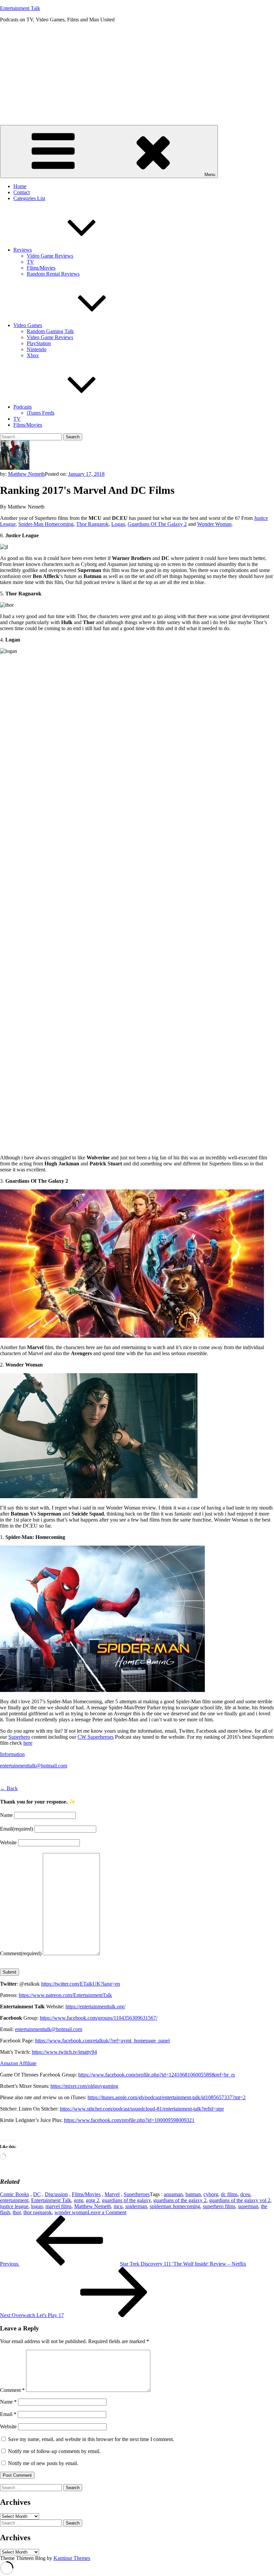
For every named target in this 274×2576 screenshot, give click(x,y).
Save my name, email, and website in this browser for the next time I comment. (91, 2439)
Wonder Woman (214, 524)
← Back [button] (9, 1788)
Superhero (19, 1737)
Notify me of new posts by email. (43, 2463)
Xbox (33, 355)
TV (30, 262)
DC (37, 2194)
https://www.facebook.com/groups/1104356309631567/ (99, 2018)
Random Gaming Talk (50, 331)
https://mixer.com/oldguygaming (84, 2086)
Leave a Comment (107, 2212)
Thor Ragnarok (92, 524)
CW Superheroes (96, 1737)
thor (17, 2212)
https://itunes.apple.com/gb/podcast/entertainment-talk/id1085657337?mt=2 (167, 2097)
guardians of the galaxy (126, 2200)
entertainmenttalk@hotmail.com (34, 1766)
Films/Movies (41, 268)
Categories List (29, 198)
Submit (10, 1972)
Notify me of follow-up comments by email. (54, 2451)
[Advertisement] (137, 75)
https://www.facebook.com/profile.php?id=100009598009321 (129, 2120)
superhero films (219, 2206)
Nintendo (37, 349)
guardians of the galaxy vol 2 (240, 2200)
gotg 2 (93, 2200)
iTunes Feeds (41, 413)
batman (193, 2194)
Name (6, 1815)
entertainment (14, 2200)
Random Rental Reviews (53, 274)
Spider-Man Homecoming (46, 524)
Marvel (112, 2194)
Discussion (56, 2194)
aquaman (173, 2194)
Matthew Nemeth (26, 474)
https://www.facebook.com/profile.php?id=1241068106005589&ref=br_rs (157, 2075)
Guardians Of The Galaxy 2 (157, 524)
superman (248, 2206)
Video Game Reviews (50, 256)
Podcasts (23, 407)
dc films (229, 2194)
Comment (21, 1953)
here (28, 1743)
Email (17, 1829)
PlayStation (39, 343)
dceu (245, 2194)
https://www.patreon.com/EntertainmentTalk (65, 1995)
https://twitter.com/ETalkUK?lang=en (81, 1984)
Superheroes (137, 2194)
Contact (22, 192)
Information (12, 1754)
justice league (14, 2206)
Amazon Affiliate (18, 2063)
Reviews (23, 250)
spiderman (136, 2206)
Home (20, 186)
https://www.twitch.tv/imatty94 (64, 2052)
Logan (118, 524)
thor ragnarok (38, 2212)
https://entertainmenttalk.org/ (95, 2007)
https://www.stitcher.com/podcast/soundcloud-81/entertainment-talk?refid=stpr (142, 2109)
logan (37, 2206)
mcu (118, 2206)
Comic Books (15, 2194)
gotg (79, 2200)
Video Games (28, 325)
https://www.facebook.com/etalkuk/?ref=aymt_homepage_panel (102, 2041)
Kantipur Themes (72, 2558)
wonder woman (71, 2212)
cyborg (211, 2194)
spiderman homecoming (175, 2206)
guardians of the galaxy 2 (180, 2200)
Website (8, 1842)
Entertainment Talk (20, 8)
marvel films (58, 2206)
